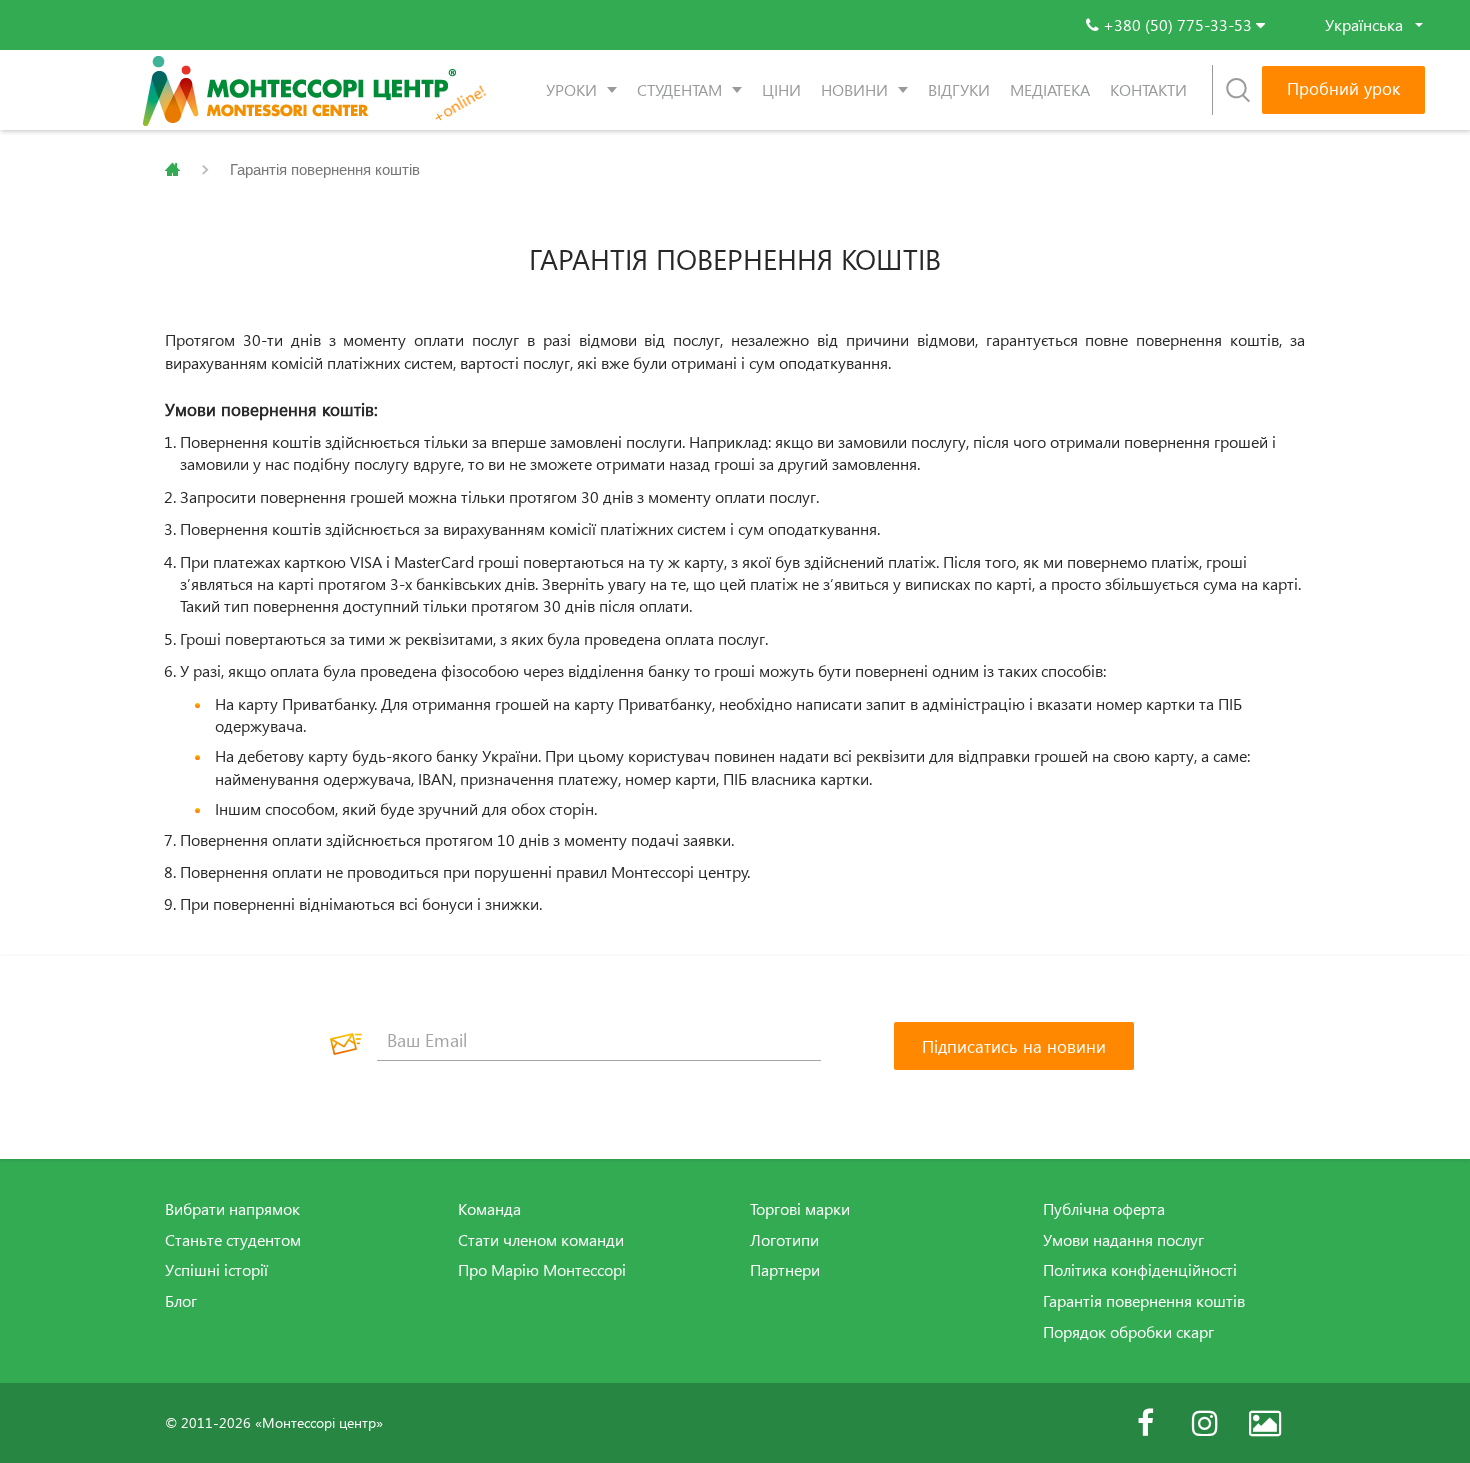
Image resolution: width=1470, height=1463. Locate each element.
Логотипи (784, 1240)
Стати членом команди (541, 1240)
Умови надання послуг (1123, 1240)
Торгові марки (800, 1209)
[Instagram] (1205, 1423)
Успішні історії (216, 1270)
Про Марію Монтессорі (542, 1270)
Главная (172, 170)
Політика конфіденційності (1140, 1270)
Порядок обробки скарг (1128, 1332)
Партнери (785, 1270)
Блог (181, 1301)
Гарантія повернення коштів (1144, 1301)
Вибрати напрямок (232, 1209)
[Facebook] (1145, 1423)
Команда (489, 1209)
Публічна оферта (1104, 1209)
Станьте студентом (233, 1240)
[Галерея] (1265, 1423)
